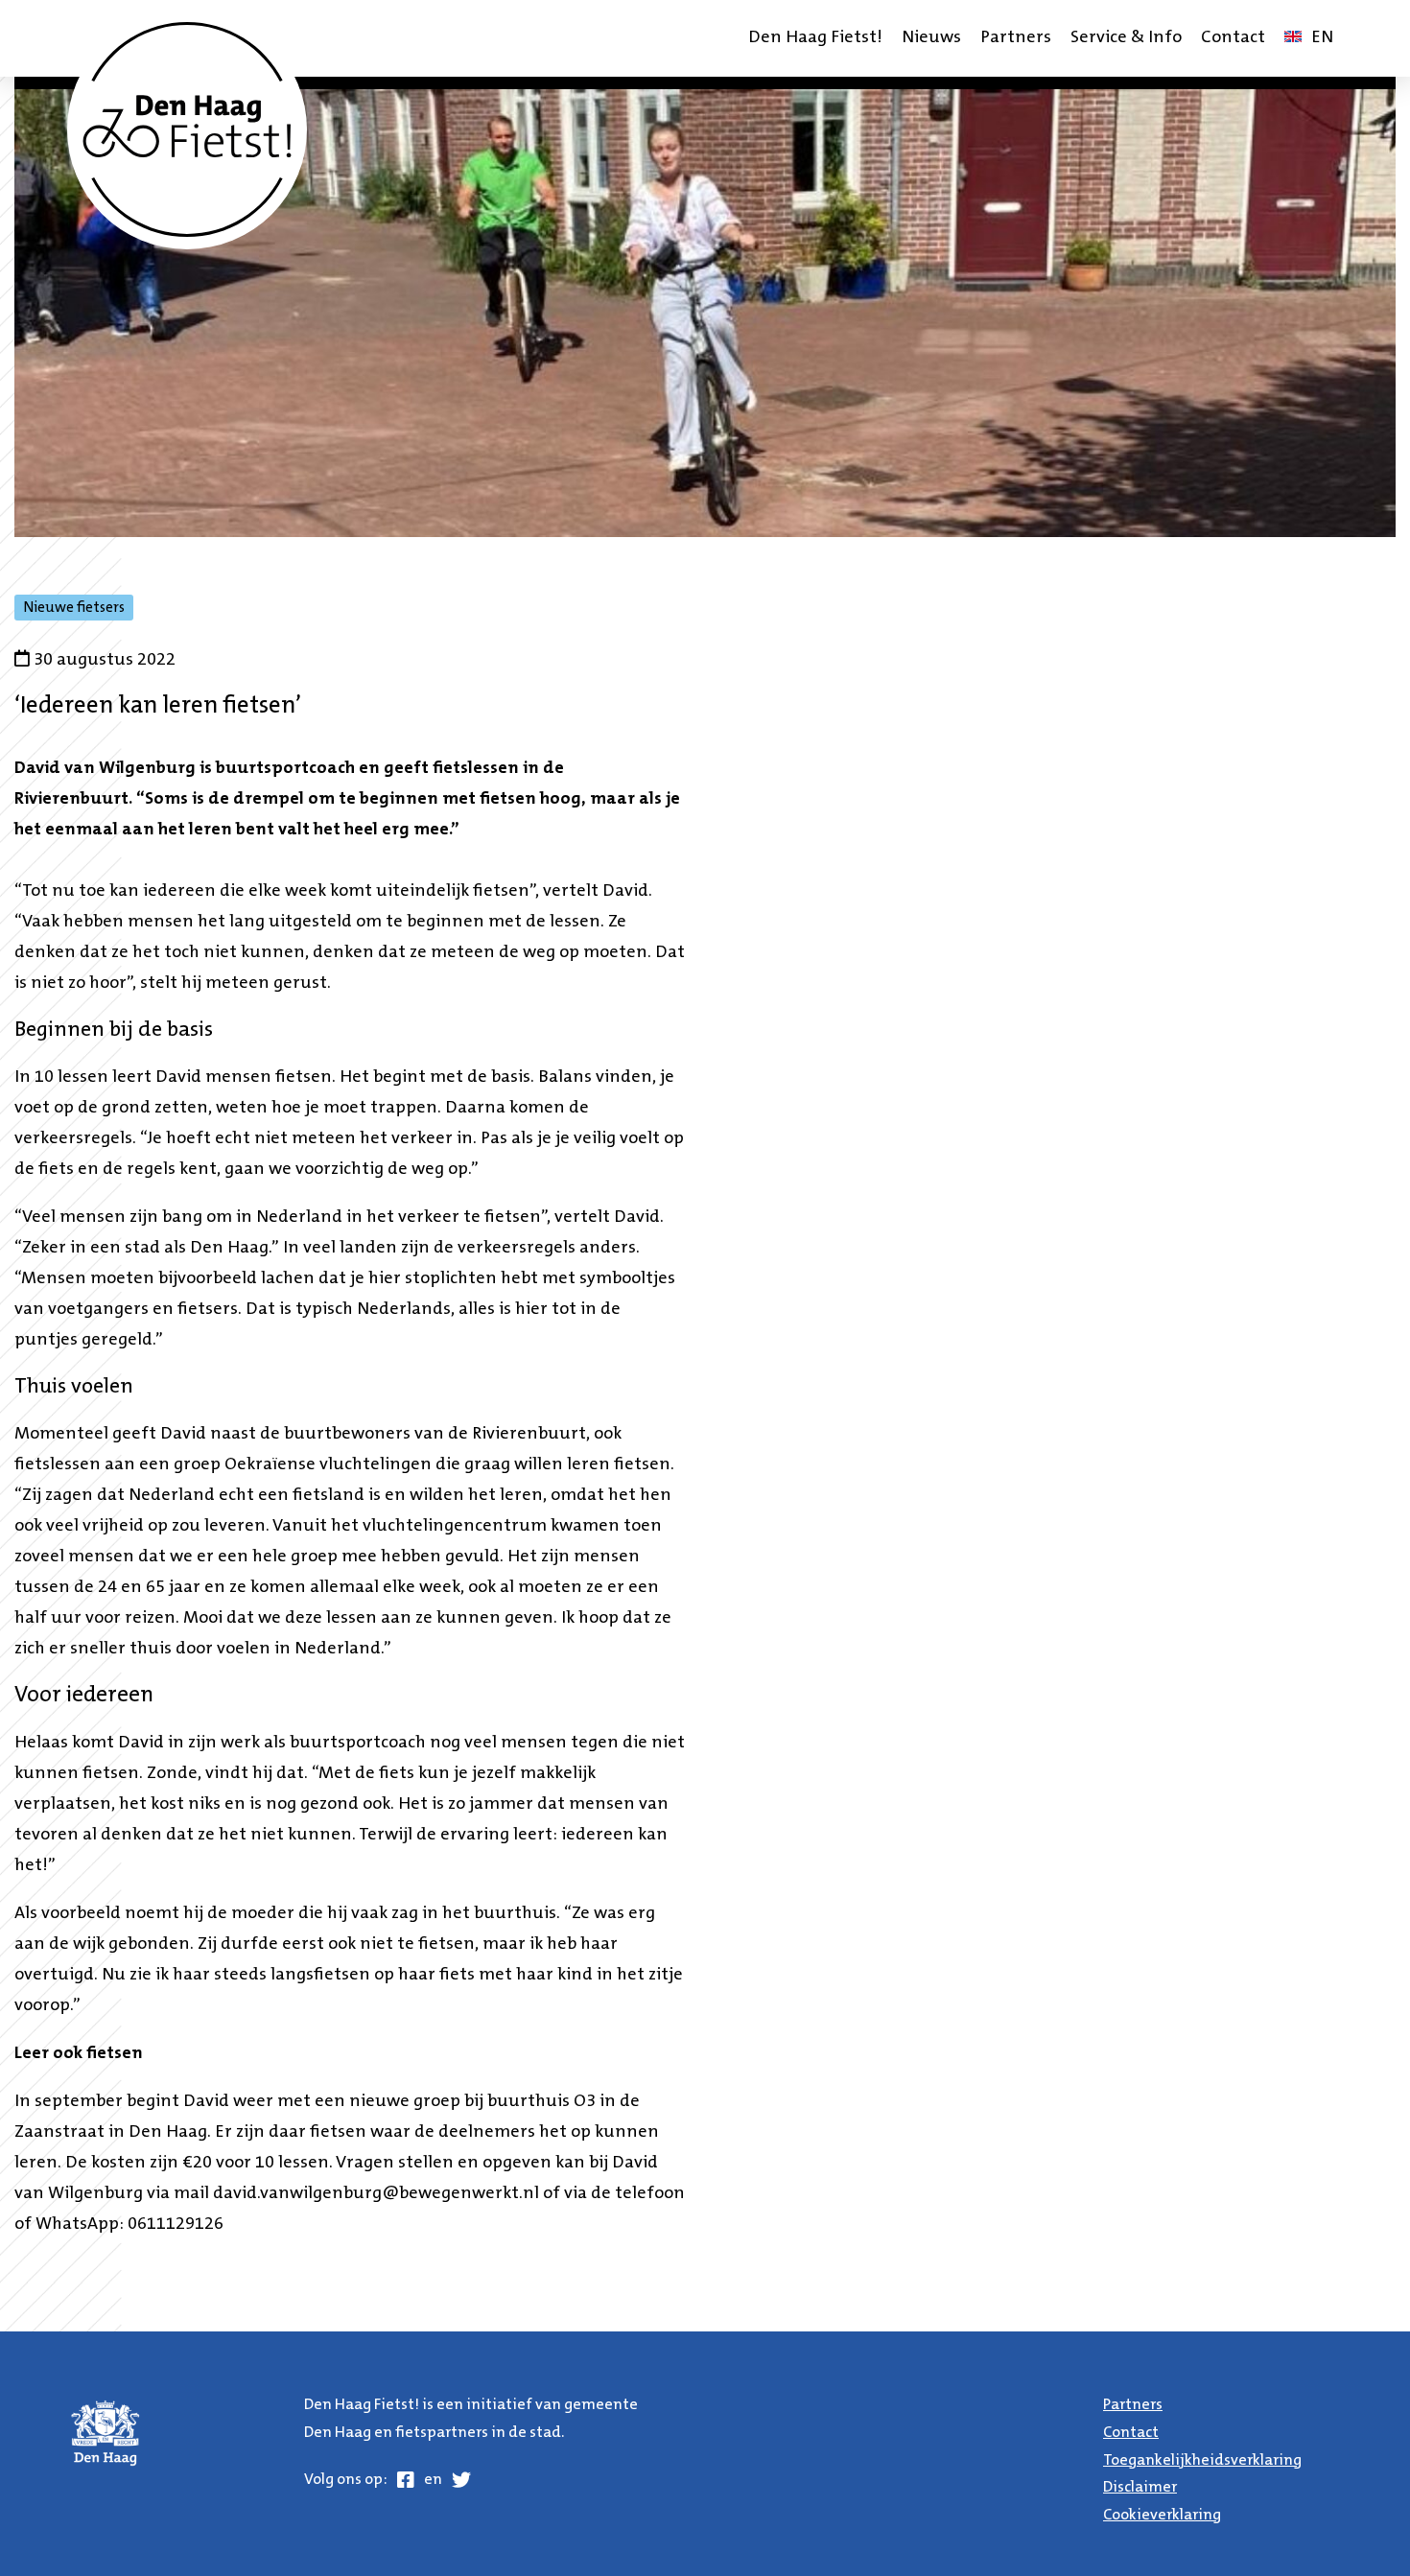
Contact (1233, 38)
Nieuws (931, 38)
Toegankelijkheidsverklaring (1202, 2461)
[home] (187, 129)
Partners (1016, 38)
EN (1313, 44)
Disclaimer (1140, 2488)
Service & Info (1126, 38)
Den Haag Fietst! (815, 38)
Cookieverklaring (1162, 2516)
